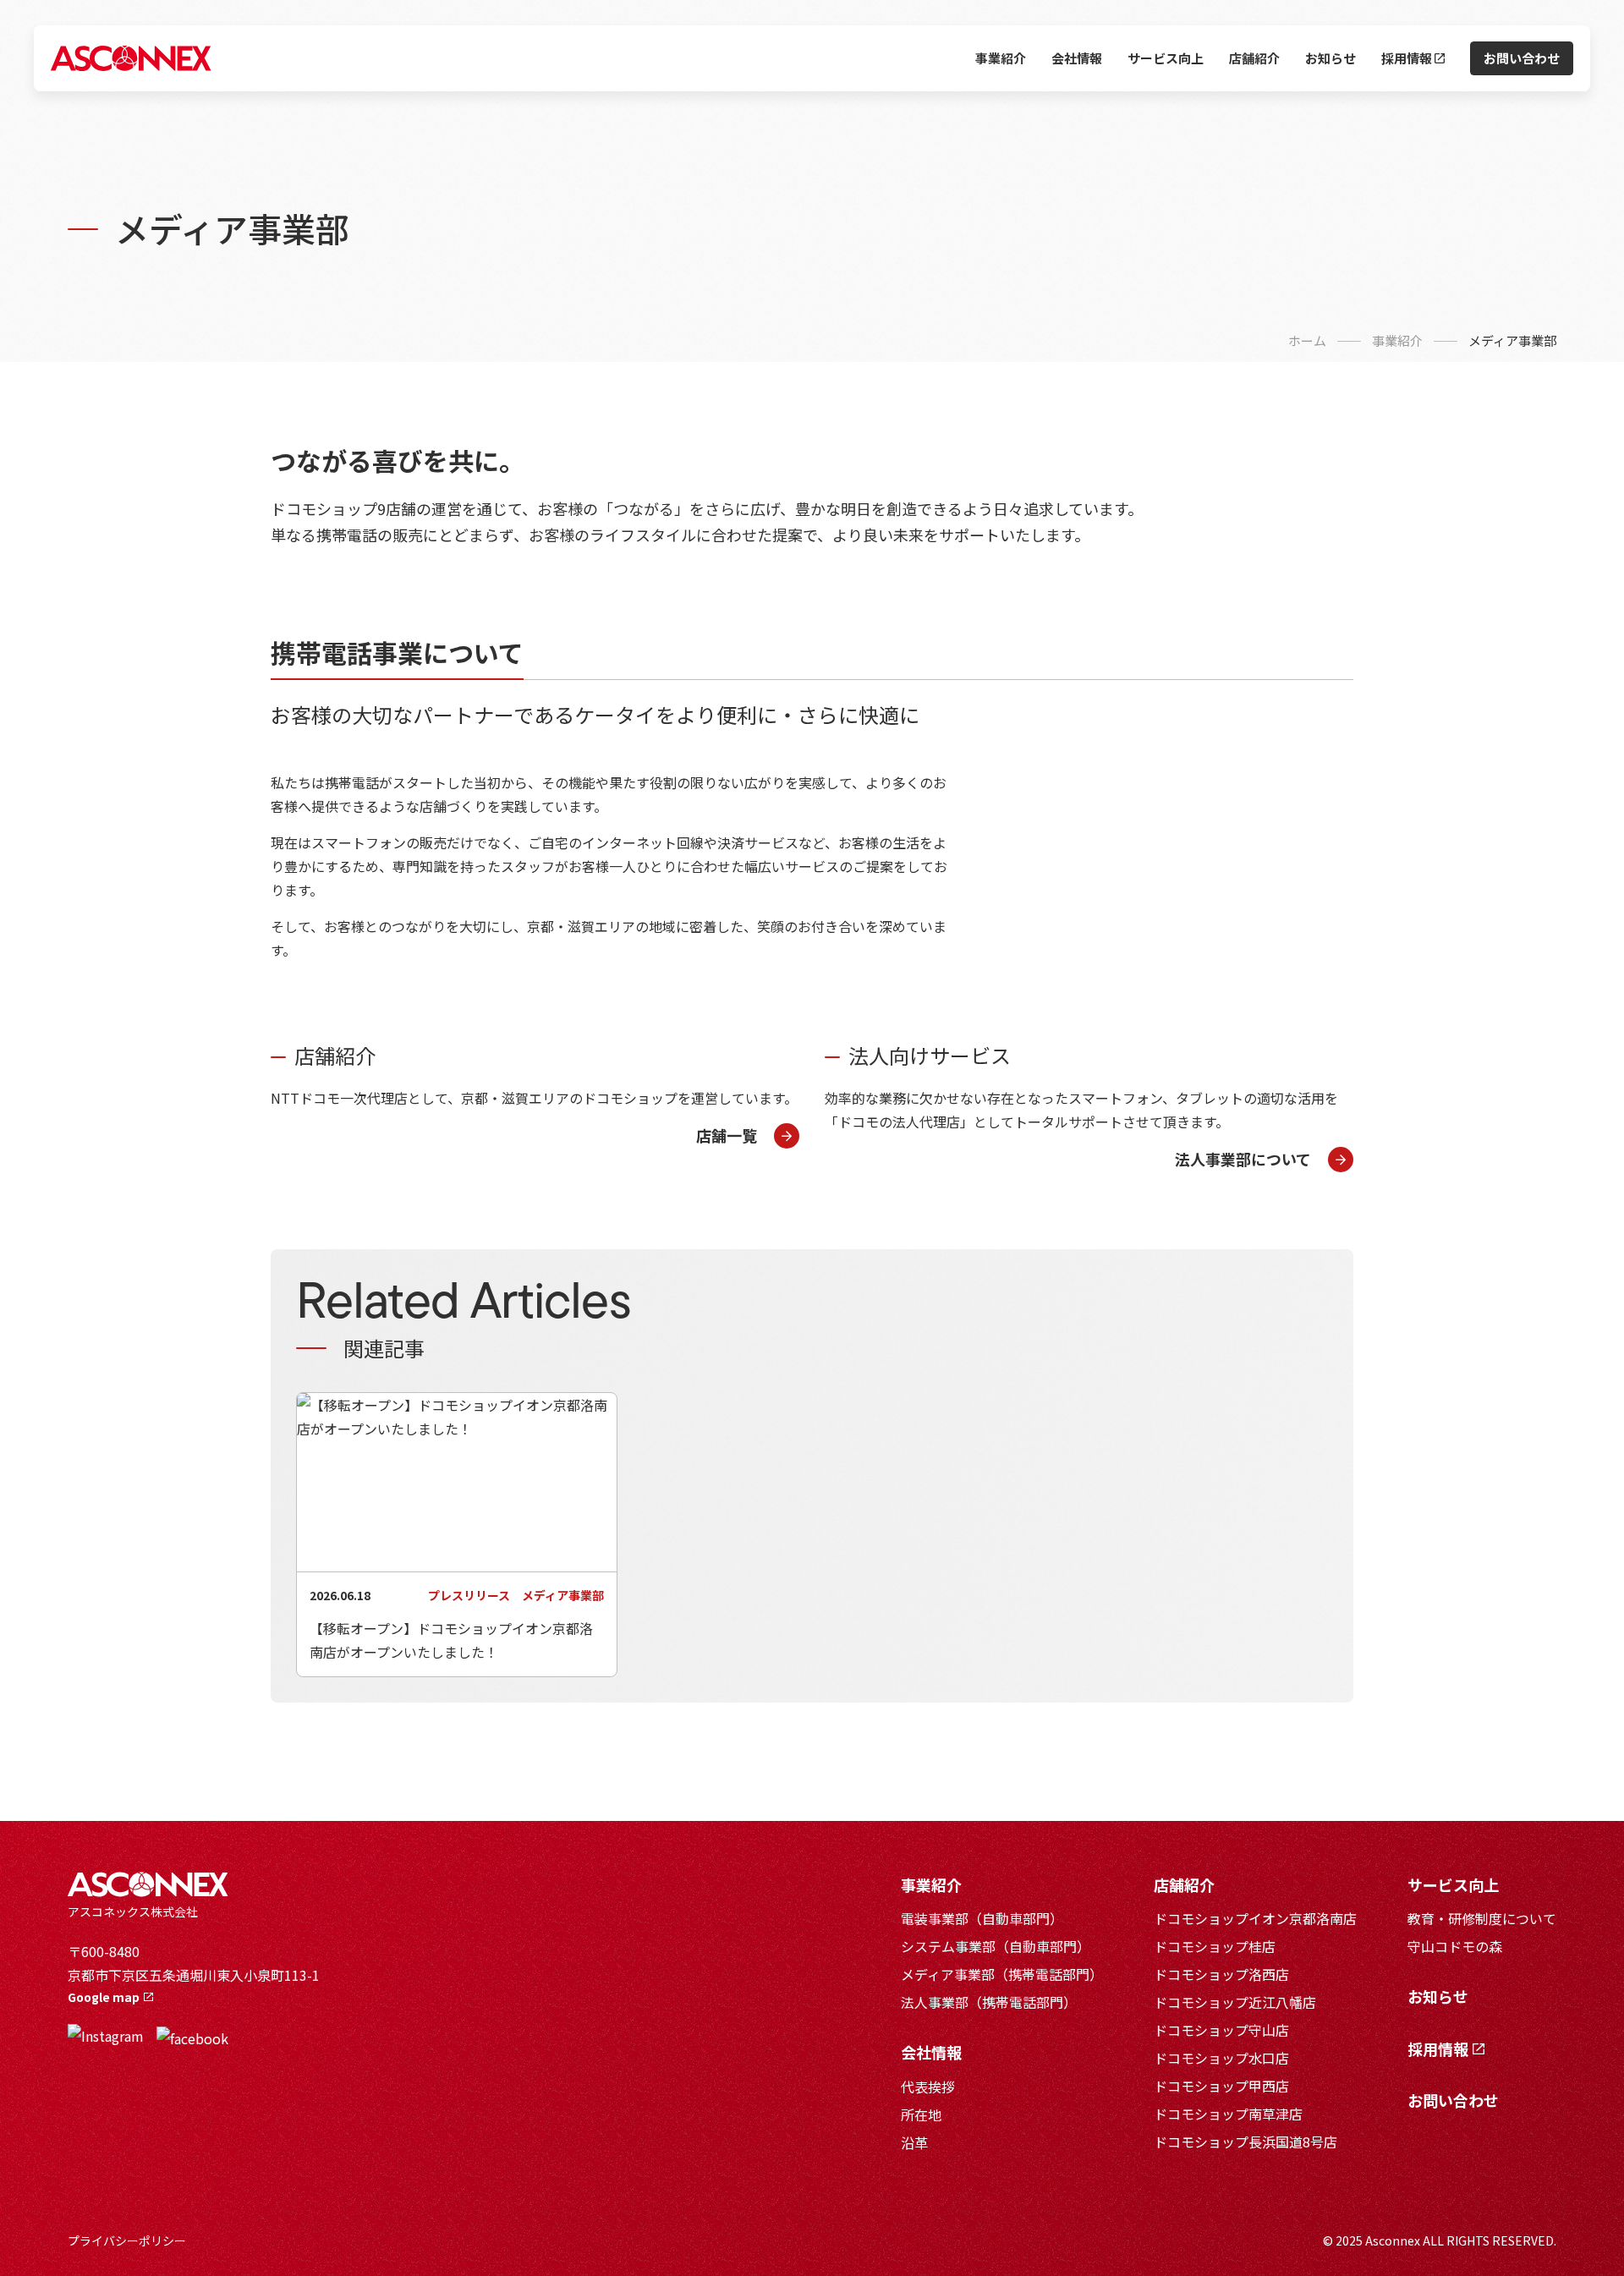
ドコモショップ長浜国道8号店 (1245, 2142)
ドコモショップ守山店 (1221, 2030)
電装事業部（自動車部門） (982, 1918)
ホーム (1307, 340)
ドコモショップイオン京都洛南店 (1255, 1918)
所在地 (921, 2114)
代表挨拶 (928, 2087)
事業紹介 (1001, 58)
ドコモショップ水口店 (1221, 2058)
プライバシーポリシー (127, 2240)
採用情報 (1408, 58)
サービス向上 (1166, 58)
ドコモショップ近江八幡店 (1235, 2002)
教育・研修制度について (1482, 1918)
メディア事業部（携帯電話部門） (1002, 1974)
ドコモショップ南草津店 (1228, 2114)
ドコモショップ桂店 (1215, 1946)
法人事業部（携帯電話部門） (989, 2002)
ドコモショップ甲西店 (1221, 2086)
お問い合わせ (1522, 58)
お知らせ (1330, 58)
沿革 (914, 2142)
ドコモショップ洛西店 (1221, 1974)
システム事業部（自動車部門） (996, 1946)
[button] (748, 1136)
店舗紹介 (1254, 58)
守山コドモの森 (1455, 1946)
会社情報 (1077, 58)
